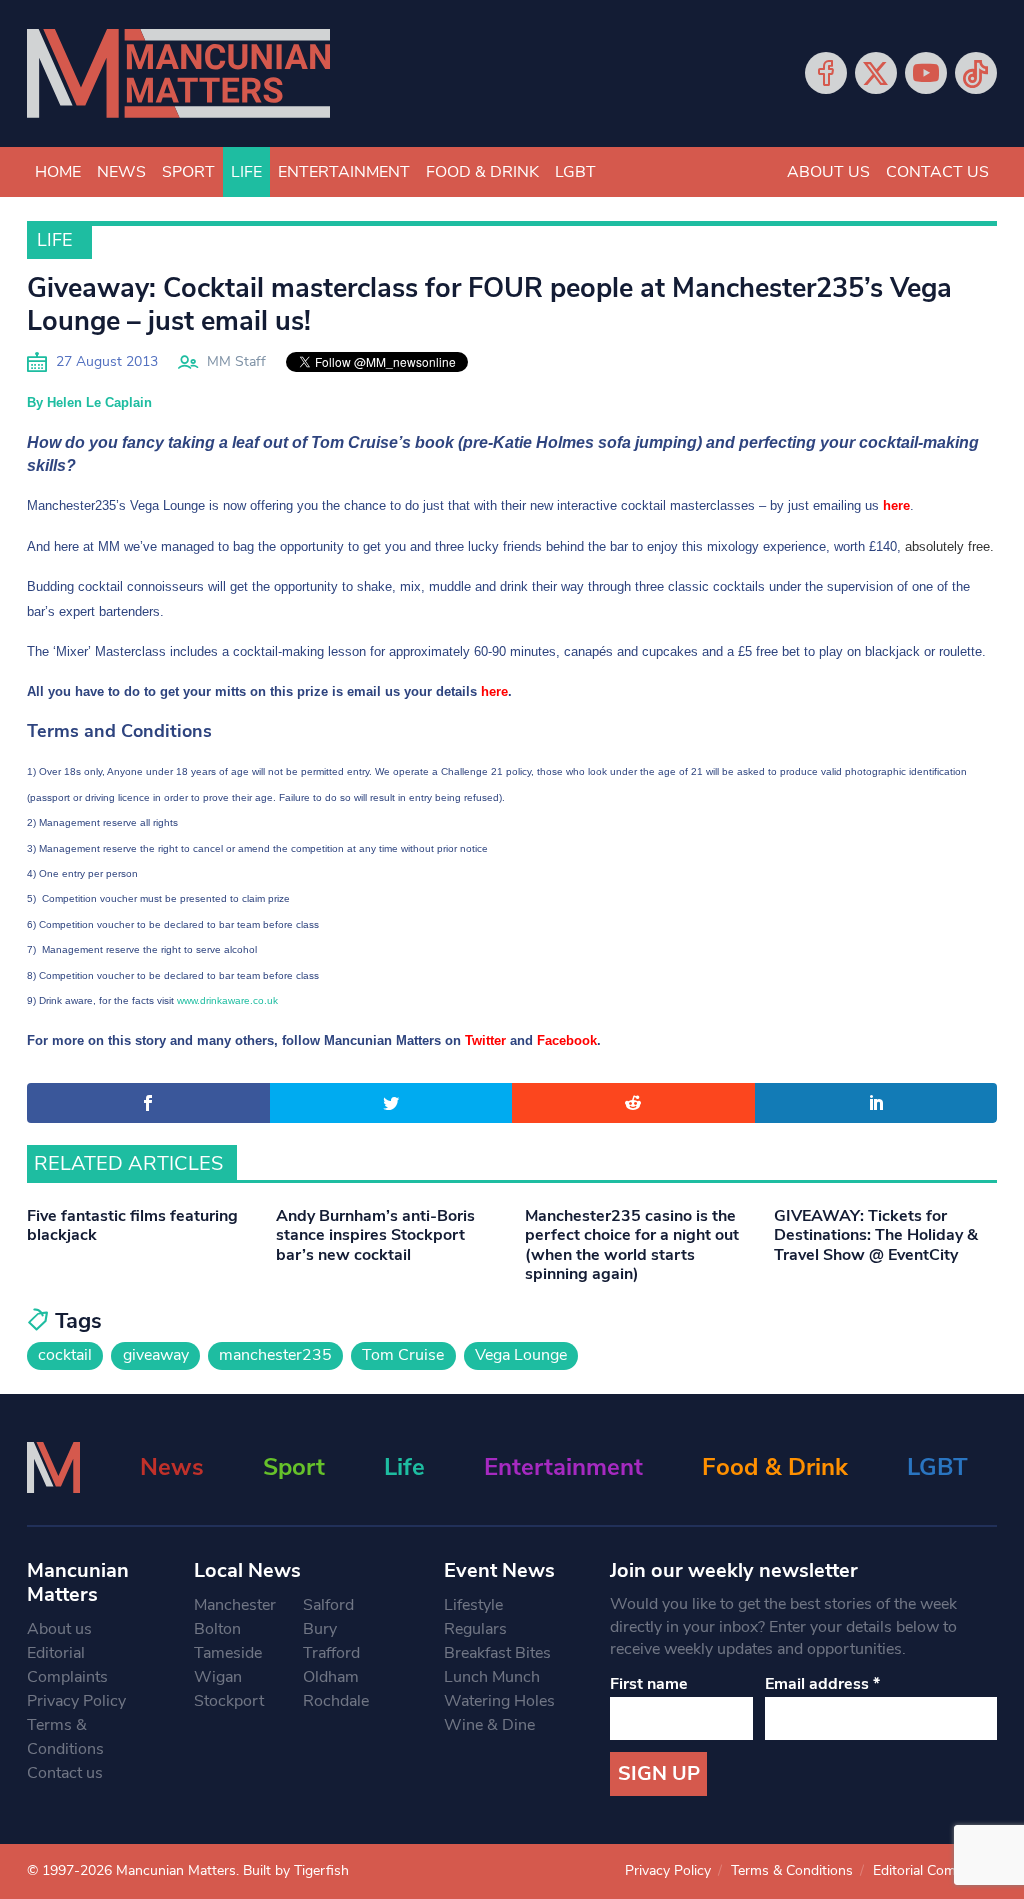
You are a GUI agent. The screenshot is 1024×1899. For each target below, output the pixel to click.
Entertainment (344, 172)
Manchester (235, 1605)
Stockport (229, 1701)
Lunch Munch (492, 1677)
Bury (320, 1629)
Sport (188, 172)
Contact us (937, 172)
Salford (328, 1605)
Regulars (475, 1629)
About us (828, 172)
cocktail (65, 1355)
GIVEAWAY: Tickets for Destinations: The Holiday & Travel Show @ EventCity (876, 1235)
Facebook (826, 73)
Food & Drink (482, 172)
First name (649, 1684)
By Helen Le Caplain (89, 402)
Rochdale (336, 1701)
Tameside (228, 1653)
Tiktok (976, 73)
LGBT (575, 172)
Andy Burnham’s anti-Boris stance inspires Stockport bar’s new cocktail (375, 1235)
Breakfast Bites (497, 1653)
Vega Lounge (521, 1355)
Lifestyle (473, 1605)
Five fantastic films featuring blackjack (132, 1225)
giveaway (156, 1355)
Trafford (331, 1653)
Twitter (876, 73)
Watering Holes (499, 1701)
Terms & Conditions (65, 1737)
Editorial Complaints (67, 1665)
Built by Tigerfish (296, 1870)
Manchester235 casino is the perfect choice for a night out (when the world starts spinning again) (632, 1245)
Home (58, 172)
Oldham (331, 1677)
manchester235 (275, 1355)
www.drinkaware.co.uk (229, 1000)
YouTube (926, 73)
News (121, 172)
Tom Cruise (403, 1355)
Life (246, 172)
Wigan (218, 1677)
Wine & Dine (489, 1725)
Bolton (217, 1629)
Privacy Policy (76, 1701)
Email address (822, 1684)
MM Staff (236, 361)
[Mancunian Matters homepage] (178, 73)
